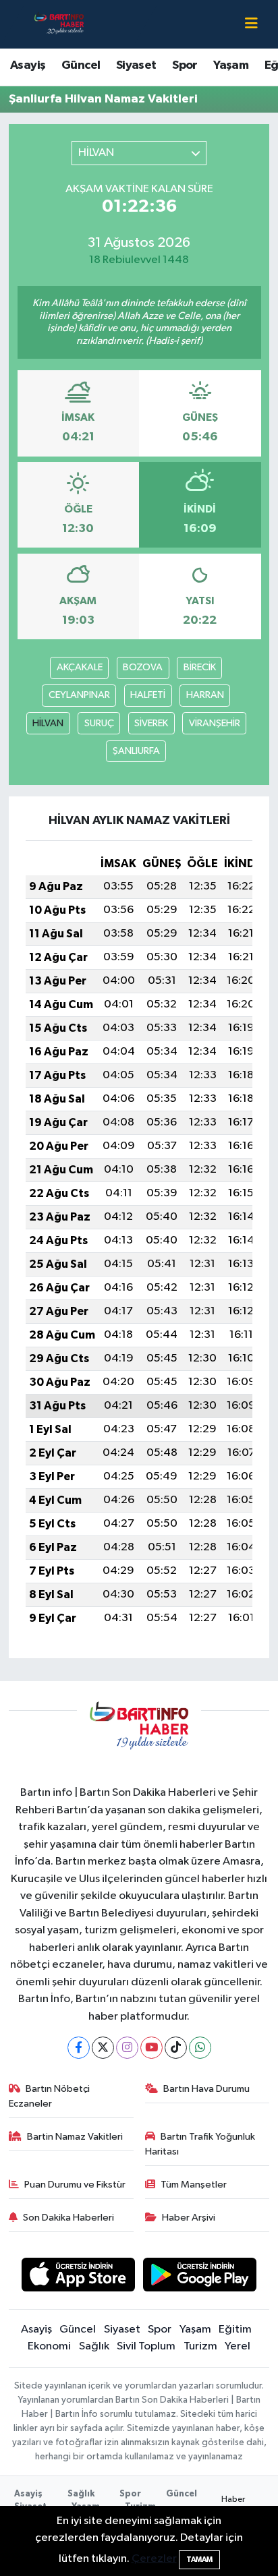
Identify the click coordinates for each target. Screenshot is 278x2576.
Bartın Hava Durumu (206, 2089)
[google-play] (200, 2277)
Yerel (238, 2346)
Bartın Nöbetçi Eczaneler (50, 2096)
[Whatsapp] (200, 2048)
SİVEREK (151, 723)
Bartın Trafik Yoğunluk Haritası (200, 2144)
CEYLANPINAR (79, 695)
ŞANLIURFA (136, 751)
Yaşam (231, 65)
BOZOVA (143, 667)
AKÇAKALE (80, 667)
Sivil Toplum (146, 2346)
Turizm (200, 2346)
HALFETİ (148, 695)
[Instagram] (127, 2048)
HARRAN (205, 695)
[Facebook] (79, 2048)
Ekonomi (49, 2346)
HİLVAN (48, 723)
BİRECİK (200, 667)
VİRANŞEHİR (215, 723)
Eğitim (235, 2330)
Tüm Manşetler (194, 2185)
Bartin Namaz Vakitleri (75, 2137)
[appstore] (78, 2277)
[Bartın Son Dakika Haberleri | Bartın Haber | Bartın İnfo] (59, 24)
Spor (185, 65)
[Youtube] (151, 2048)
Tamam (199, 2559)
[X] (103, 2048)
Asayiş (28, 65)
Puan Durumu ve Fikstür (75, 2185)
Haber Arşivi (189, 2218)
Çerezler (154, 2559)
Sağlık (94, 2346)
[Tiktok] (176, 2048)
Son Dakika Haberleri (68, 2218)
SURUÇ (99, 723)
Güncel (81, 65)
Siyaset (136, 65)
